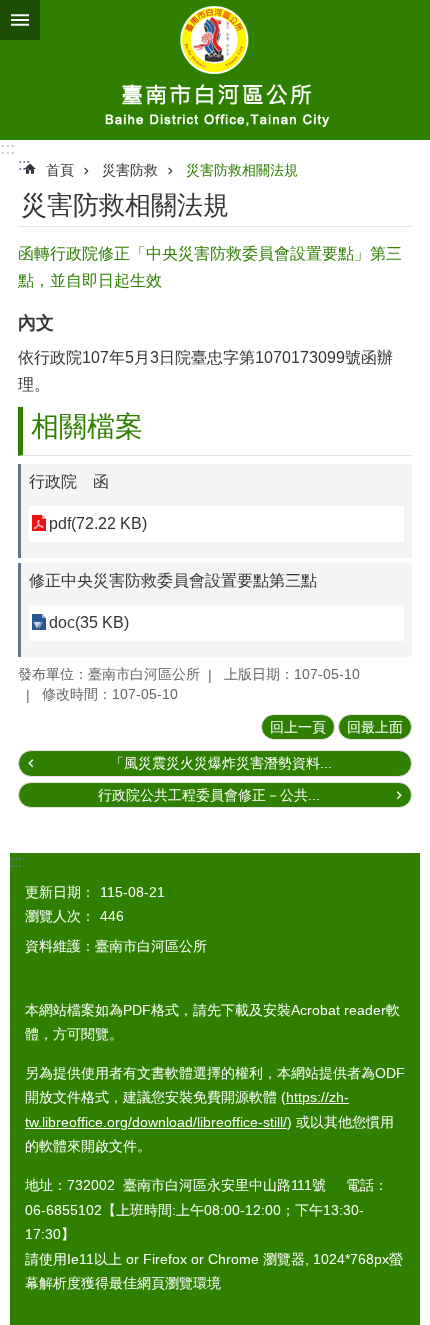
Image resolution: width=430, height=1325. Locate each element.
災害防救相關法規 (242, 170)
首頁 (60, 170)
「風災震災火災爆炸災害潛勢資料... (221, 763)
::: (7, 148)
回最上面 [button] (375, 727)
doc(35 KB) (89, 622)
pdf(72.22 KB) (98, 523)
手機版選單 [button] (20, 20)
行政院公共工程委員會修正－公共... (209, 795)
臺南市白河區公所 (215, 70)
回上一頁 (298, 727)
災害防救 (130, 170)
